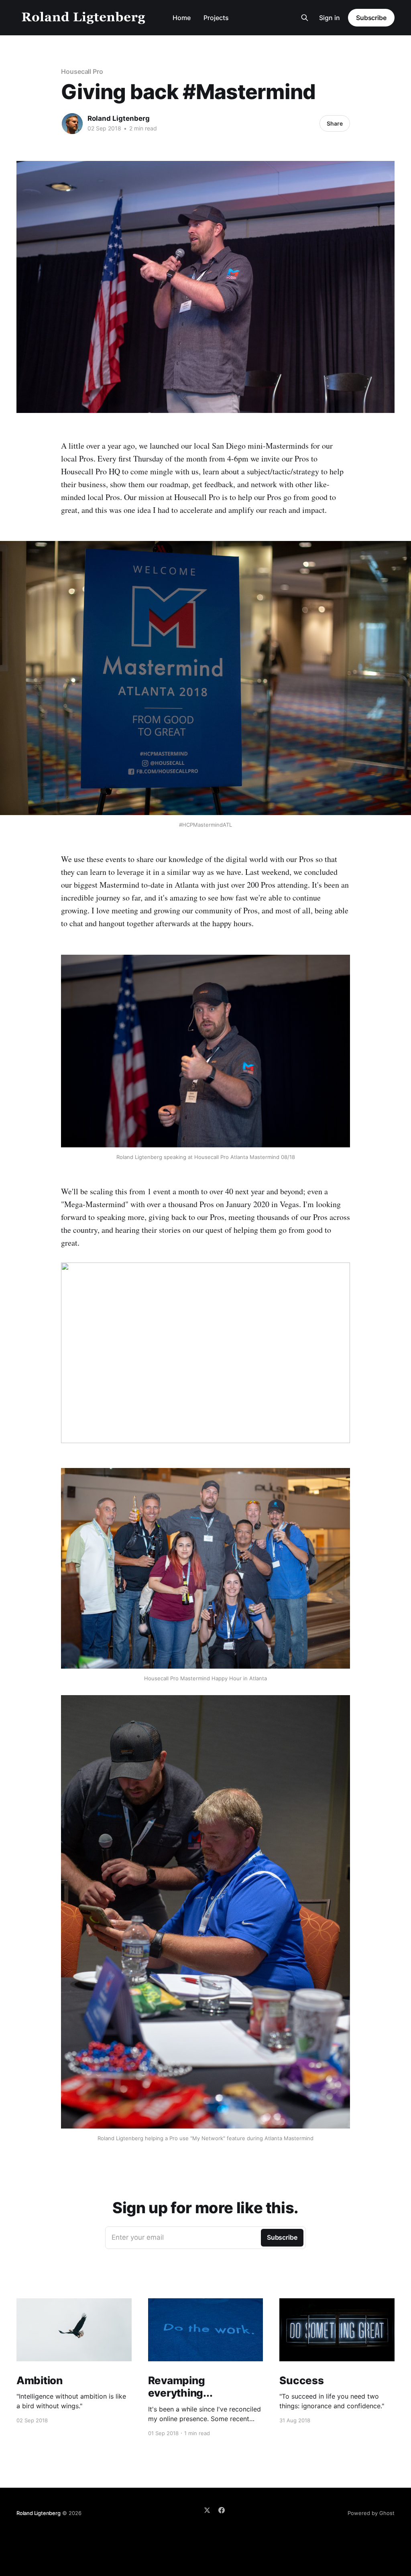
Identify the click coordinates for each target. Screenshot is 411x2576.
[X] (207, 2510)
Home (182, 18)
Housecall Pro (82, 71)
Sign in (330, 18)
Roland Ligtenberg (119, 118)
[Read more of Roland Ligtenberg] (72, 124)
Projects (216, 18)
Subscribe (371, 18)
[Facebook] (222, 2510)
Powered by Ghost (371, 2513)
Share (335, 123)
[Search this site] (305, 18)
